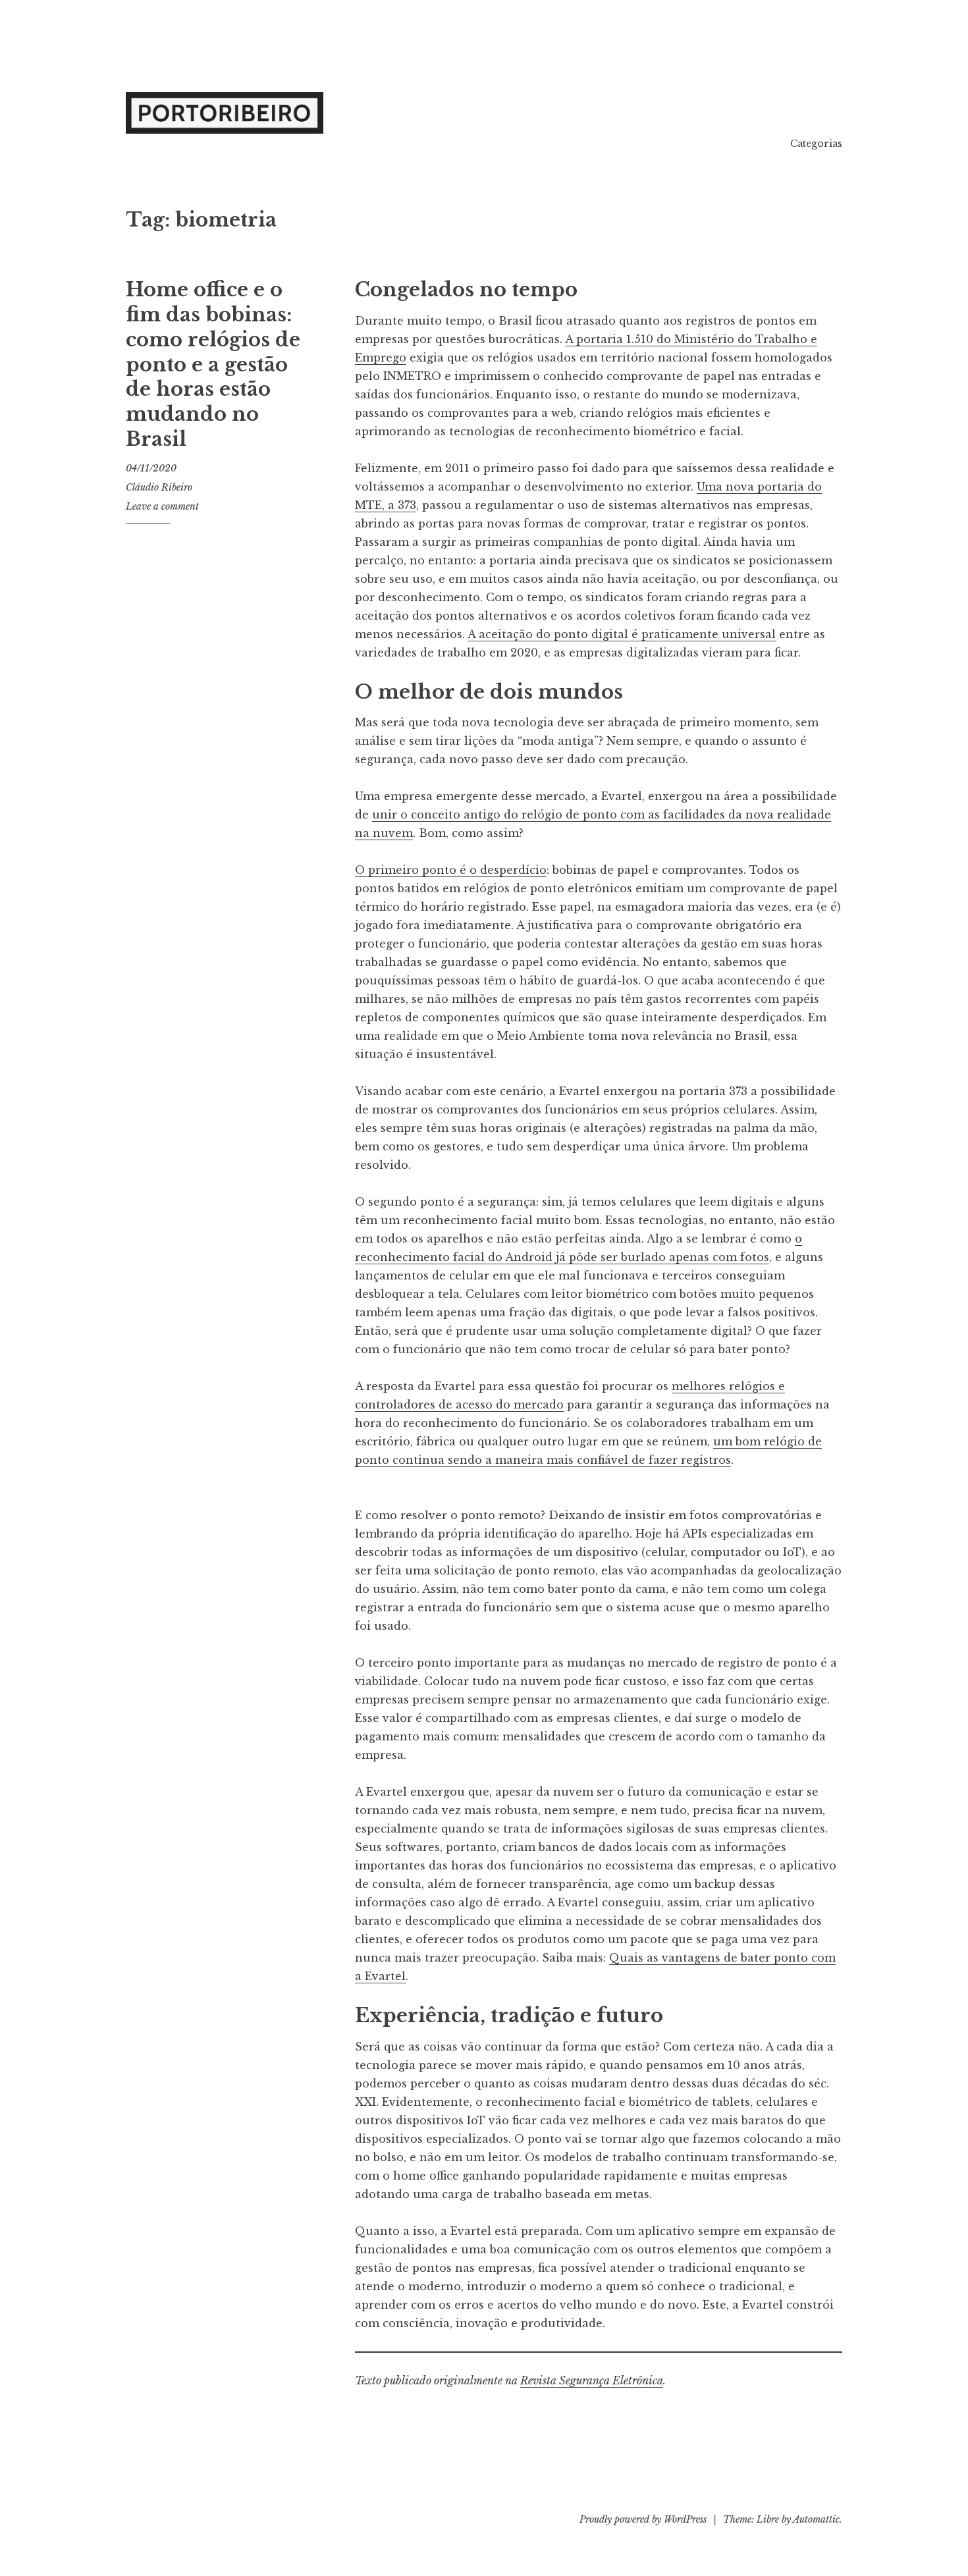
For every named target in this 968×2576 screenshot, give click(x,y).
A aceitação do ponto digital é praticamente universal (622, 634)
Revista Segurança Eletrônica (592, 2380)
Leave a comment (162, 506)
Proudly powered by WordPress (643, 2519)
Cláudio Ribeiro (159, 487)
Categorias (816, 144)
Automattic (816, 2519)
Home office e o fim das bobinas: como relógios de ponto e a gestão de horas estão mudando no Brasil (213, 364)
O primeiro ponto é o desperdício (451, 870)
